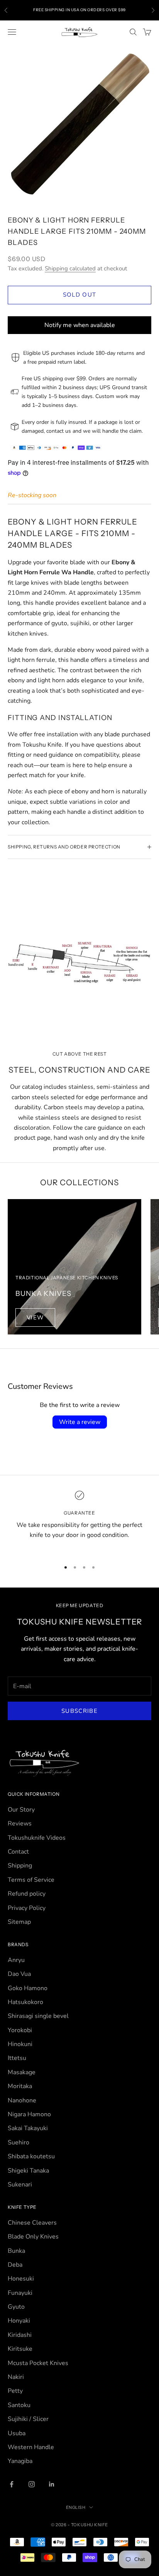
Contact (18, 1852)
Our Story (21, 1810)
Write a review (80, 1422)
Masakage (22, 2072)
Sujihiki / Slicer (28, 2419)
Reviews (20, 1824)
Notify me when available (80, 325)
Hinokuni (20, 2044)
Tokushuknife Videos (37, 1838)
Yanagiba (20, 2461)
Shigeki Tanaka (28, 2171)
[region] (79, 1521)
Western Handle (31, 2447)
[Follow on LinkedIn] (52, 2484)
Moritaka (20, 2086)
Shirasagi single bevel (38, 2016)
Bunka (16, 2251)
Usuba (17, 2433)
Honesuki (21, 2279)
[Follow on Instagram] (32, 2484)
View (35, 1318)
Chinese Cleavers (32, 2223)
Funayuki (20, 2293)
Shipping (20, 1866)
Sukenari (20, 2185)
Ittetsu (17, 2058)
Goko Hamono (28, 1988)
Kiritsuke (20, 2349)
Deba (15, 2265)
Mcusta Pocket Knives (38, 2363)
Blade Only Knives (33, 2237)
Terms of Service (31, 1880)
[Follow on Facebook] (12, 2484)
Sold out (80, 295)
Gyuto (16, 2307)
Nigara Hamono (29, 2114)
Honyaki (19, 2321)
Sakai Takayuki (28, 2128)
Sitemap (19, 1922)
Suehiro (19, 2142)
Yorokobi (20, 2030)
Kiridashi (20, 2335)
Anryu (16, 1960)
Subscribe (79, 1711)
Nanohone (22, 2100)
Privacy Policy (27, 1908)
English (76, 2507)
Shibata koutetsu (31, 2156)
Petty (15, 2391)
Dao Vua (19, 1974)
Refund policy (27, 1894)
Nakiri (16, 2377)
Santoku (19, 2405)
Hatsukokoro (25, 2002)
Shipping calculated (70, 268)
